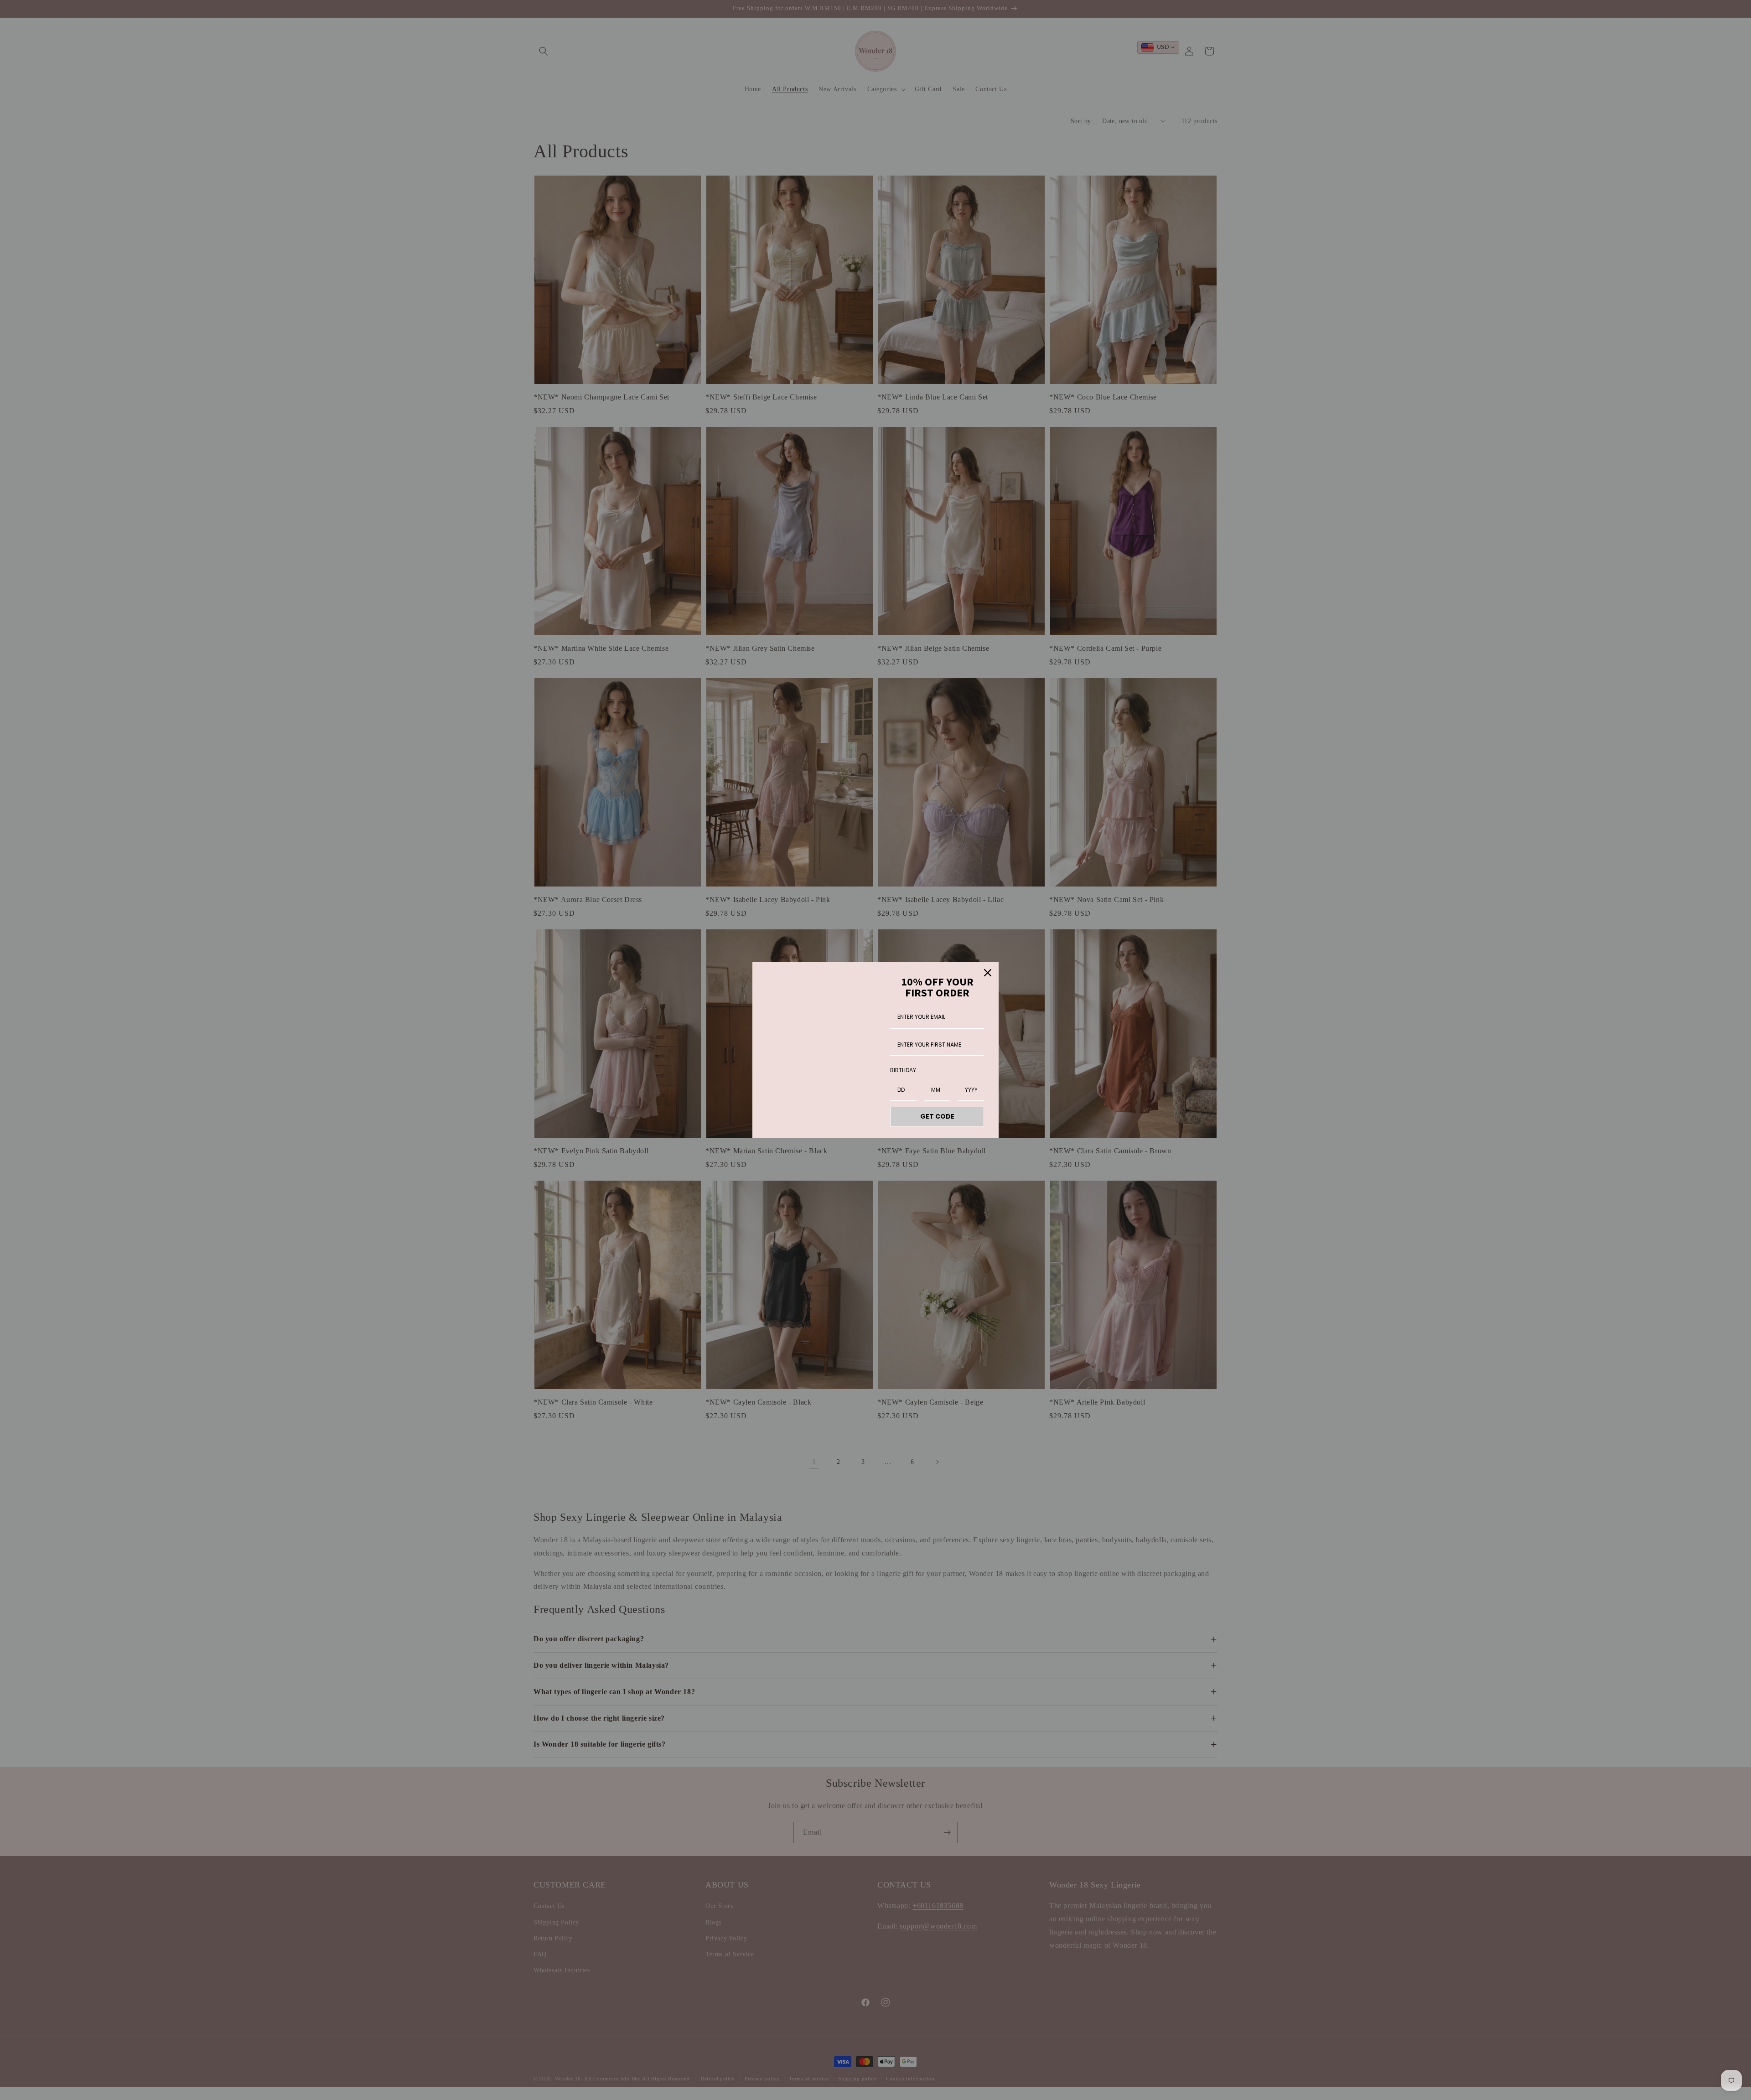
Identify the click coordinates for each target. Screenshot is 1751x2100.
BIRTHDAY (903, 1070)
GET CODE (937, 1116)
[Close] (988, 973)
